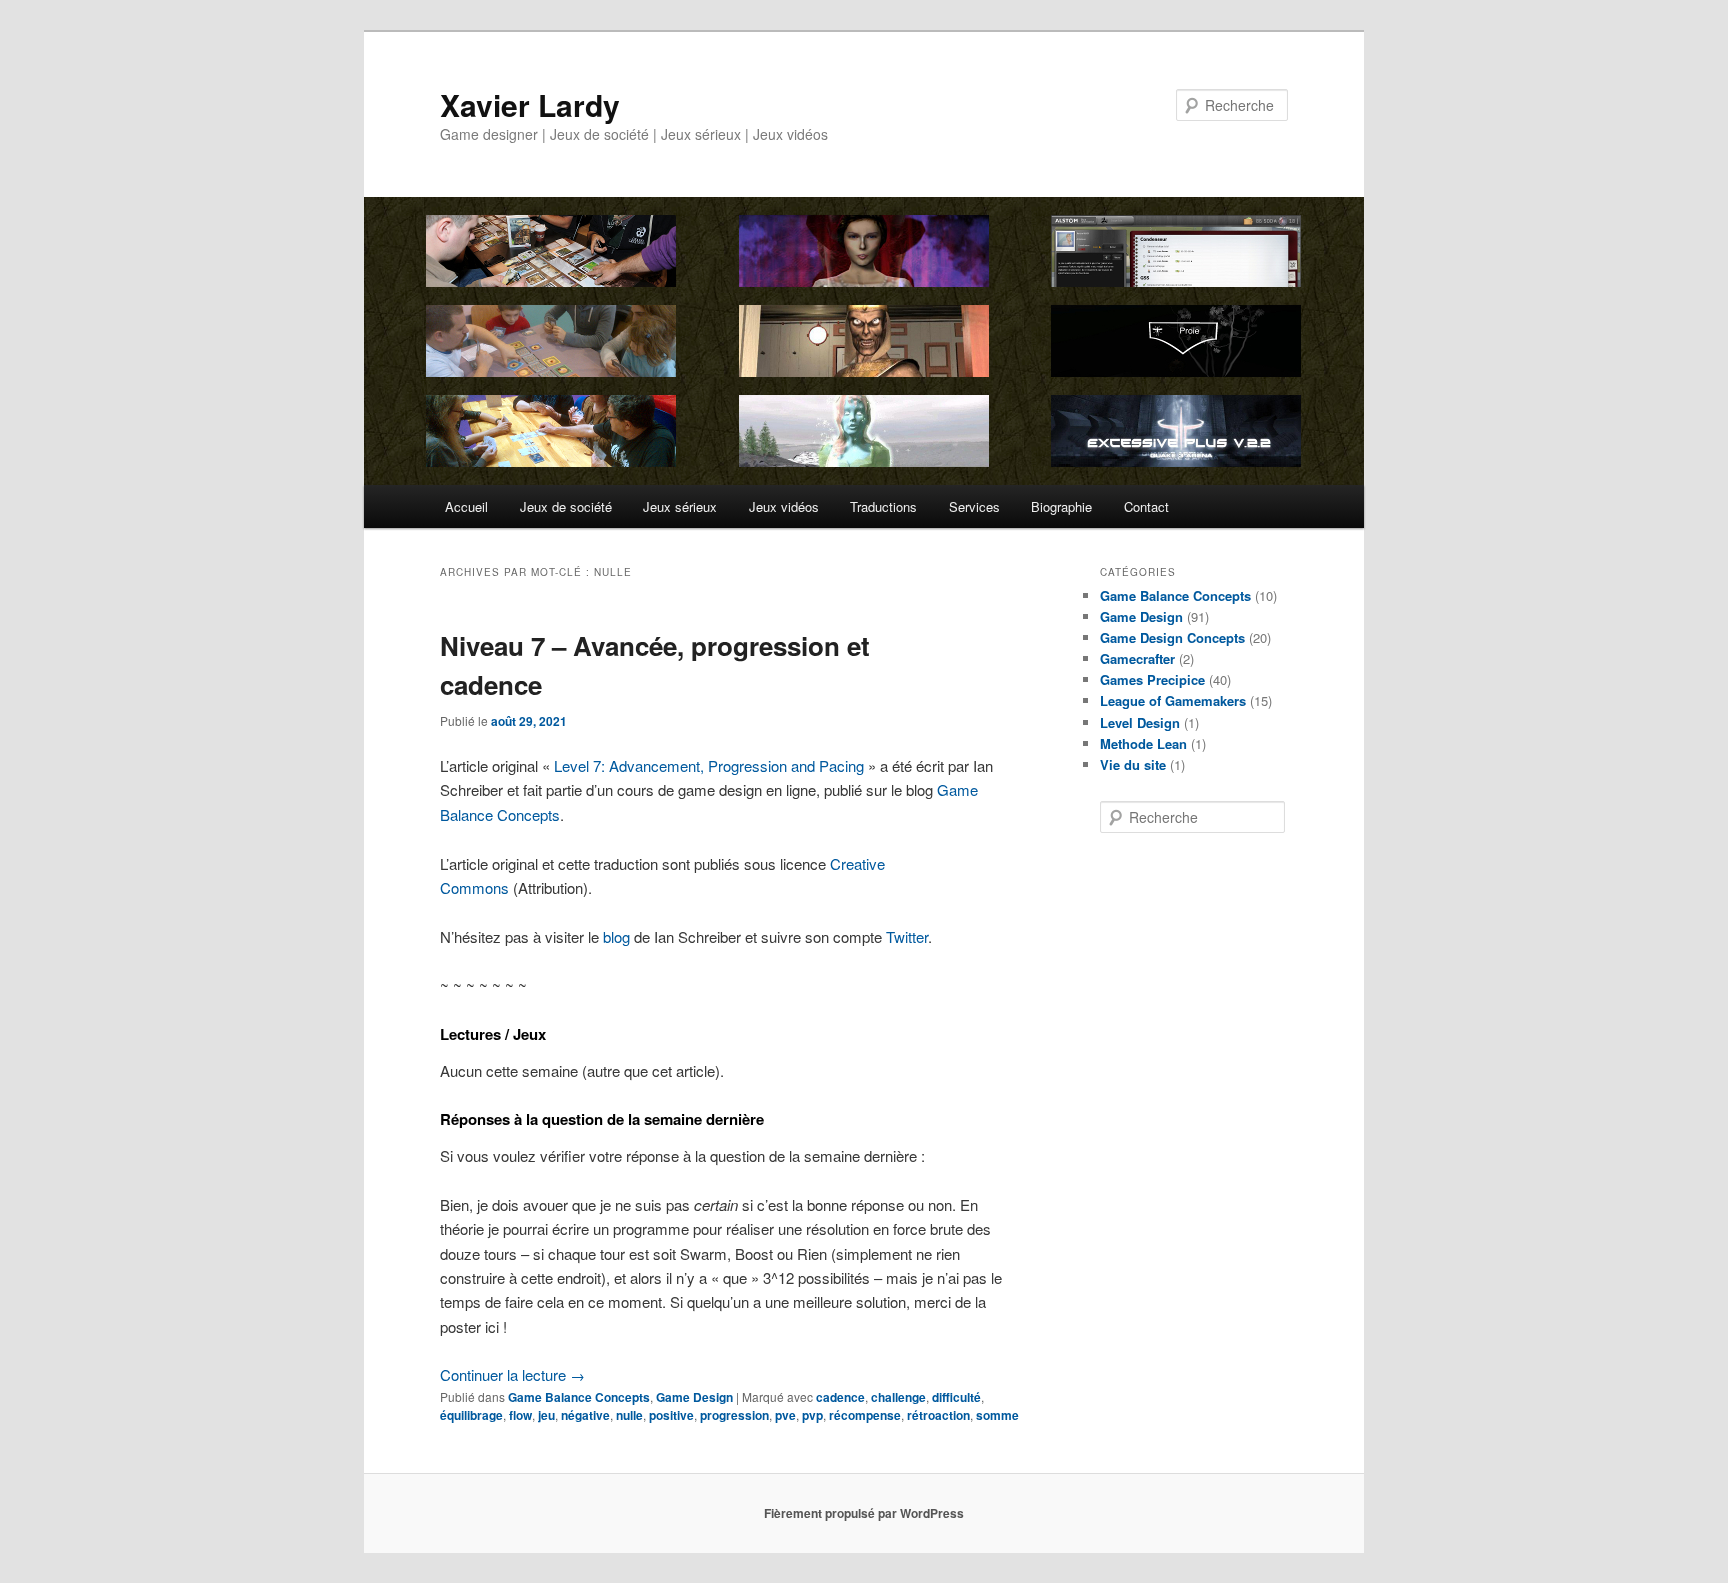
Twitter (907, 936)
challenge (898, 1397)
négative (585, 1415)
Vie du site (1133, 764)
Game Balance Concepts (579, 1397)
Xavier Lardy (530, 104)
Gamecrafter (1137, 658)
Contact (1146, 506)
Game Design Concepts (1172, 637)
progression (734, 1415)
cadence (840, 1397)
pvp (812, 1415)
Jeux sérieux (680, 506)
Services (974, 506)
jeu (546, 1415)
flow (520, 1415)
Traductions (883, 506)
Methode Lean (1143, 743)
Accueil (466, 506)
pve (785, 1415)
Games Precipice (1152, 679)
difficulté (956, 1397)
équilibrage (471, 1415)
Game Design (694, 1397)
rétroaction (938, 1415)
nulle (629, 1415)
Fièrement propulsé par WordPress (864, 1513)
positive (671, 1415)
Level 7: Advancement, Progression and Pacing (709, 765)
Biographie (1061, 506)
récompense (865, 1415)
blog (616, 936)
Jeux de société (566, 506)
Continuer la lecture (512, 1374)
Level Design (1140, 722)
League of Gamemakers (1173, 700)
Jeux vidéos (784, 506)
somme (997, 1415)
